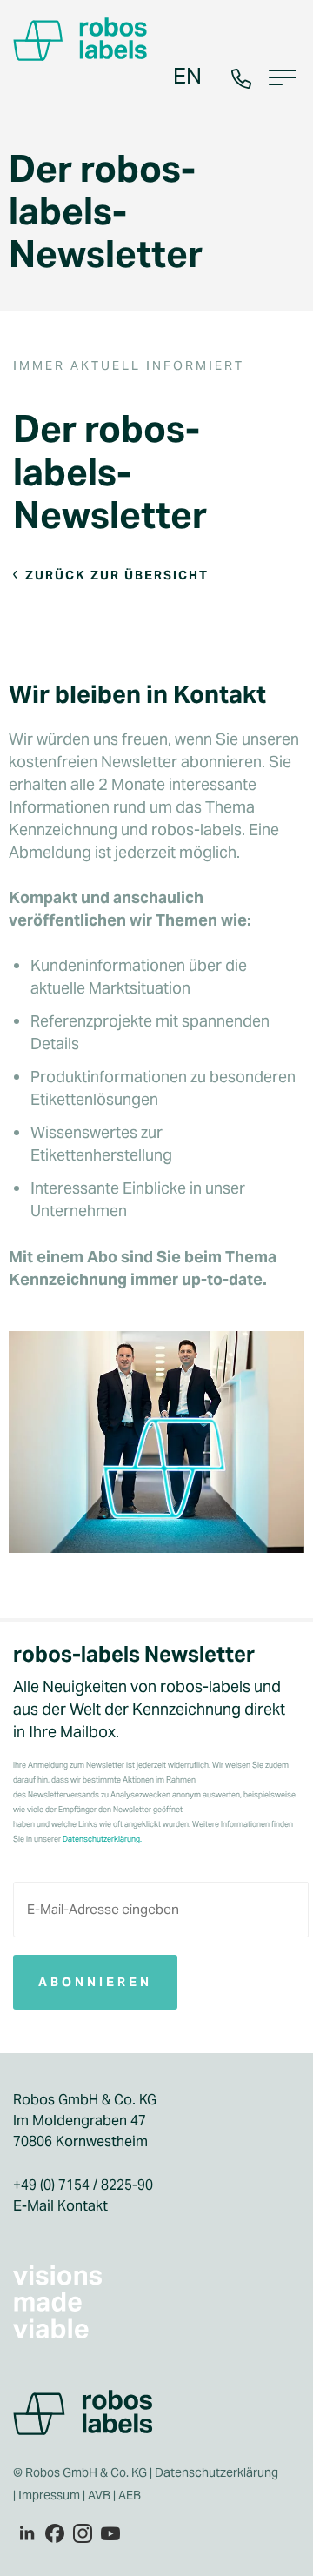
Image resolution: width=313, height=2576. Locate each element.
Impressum (49, 2495)
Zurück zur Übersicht (117, 575)
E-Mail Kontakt (60, 2206)
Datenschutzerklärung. (102, 1839)
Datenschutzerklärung (216, 2472)
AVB (99, 2495)
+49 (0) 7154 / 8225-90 (83, 2185)
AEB (131, 2495)
